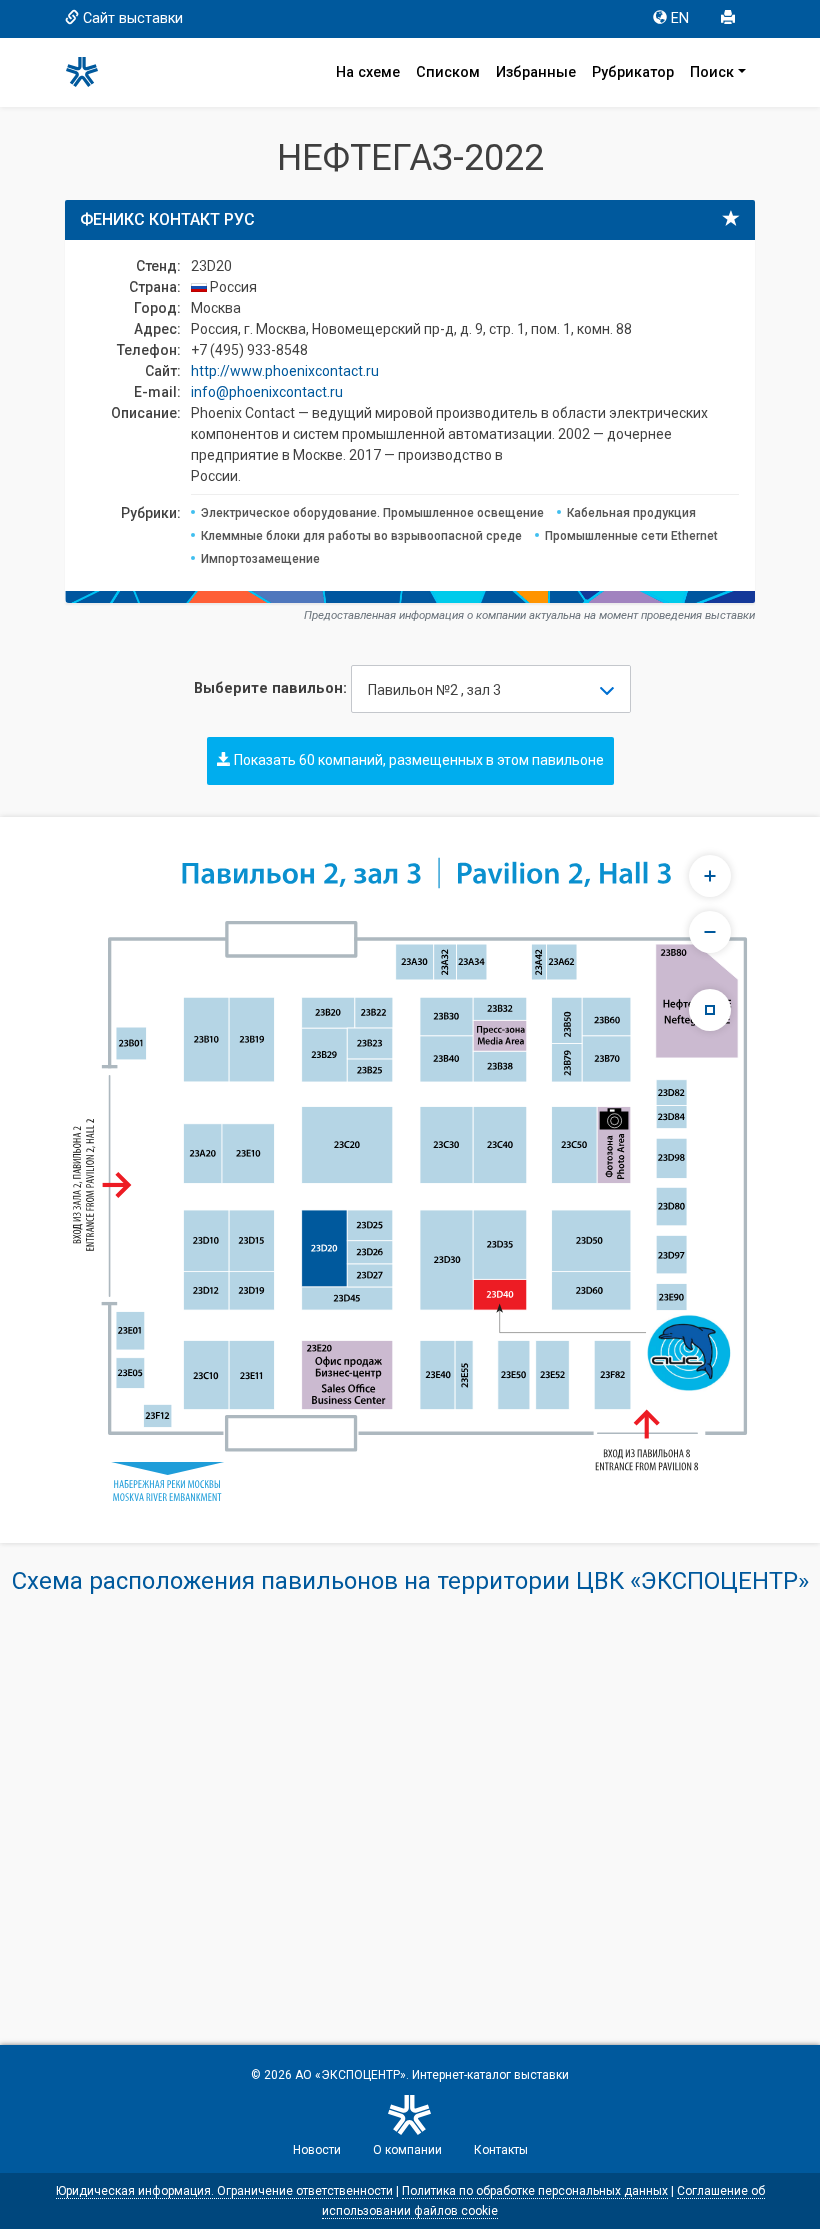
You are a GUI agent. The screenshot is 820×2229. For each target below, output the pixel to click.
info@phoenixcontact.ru (267, 392)
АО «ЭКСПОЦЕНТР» (350, 2075)
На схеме (368, 72)
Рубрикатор (633, 72)
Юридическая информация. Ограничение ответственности (224, 2191)
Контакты (501, 2150)
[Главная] (91, 72)
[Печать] (730, 19)
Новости (317, 2150)
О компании (407, 2150)
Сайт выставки (133, 18)
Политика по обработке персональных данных (535, 2191)
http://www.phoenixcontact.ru (285, 371)
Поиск (712, 72)
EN (680, 18)
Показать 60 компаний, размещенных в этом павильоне (417, 760)
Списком (448, 72)
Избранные (536, 72)
